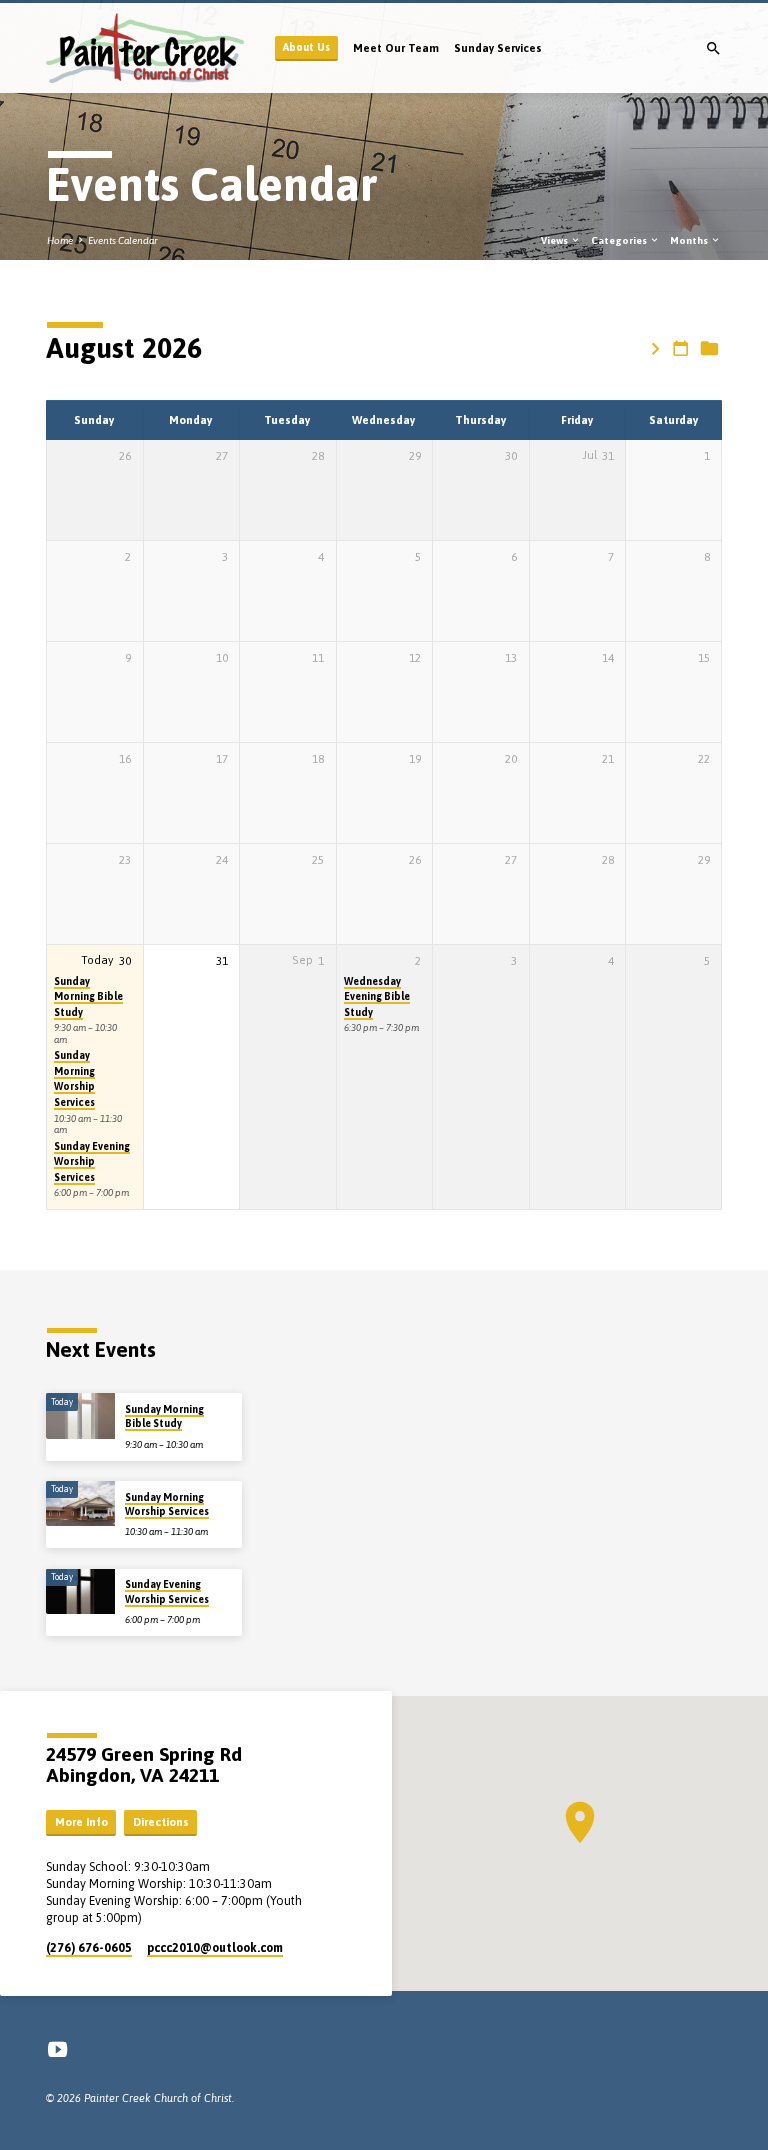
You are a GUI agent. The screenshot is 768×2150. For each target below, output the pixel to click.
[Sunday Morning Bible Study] (80, 1416)
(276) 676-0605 (89, 1948)
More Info (81, 1822)
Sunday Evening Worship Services (92, 1161)
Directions (161, 1822)
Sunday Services (498, 48)
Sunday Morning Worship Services (74, 1078)
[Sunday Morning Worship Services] (80, 1504)
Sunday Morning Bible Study (88, 996)
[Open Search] (713, 49)
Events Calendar (123, 240)
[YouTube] (57, 2049)
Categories (620, 240)
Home (60, 240)
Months (690, 240)
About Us (306, 47)
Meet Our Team (396, 48)
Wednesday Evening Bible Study (377, 996)
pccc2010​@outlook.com (215, 1948)
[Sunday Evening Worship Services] (80, 1592)
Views (555, 240)
